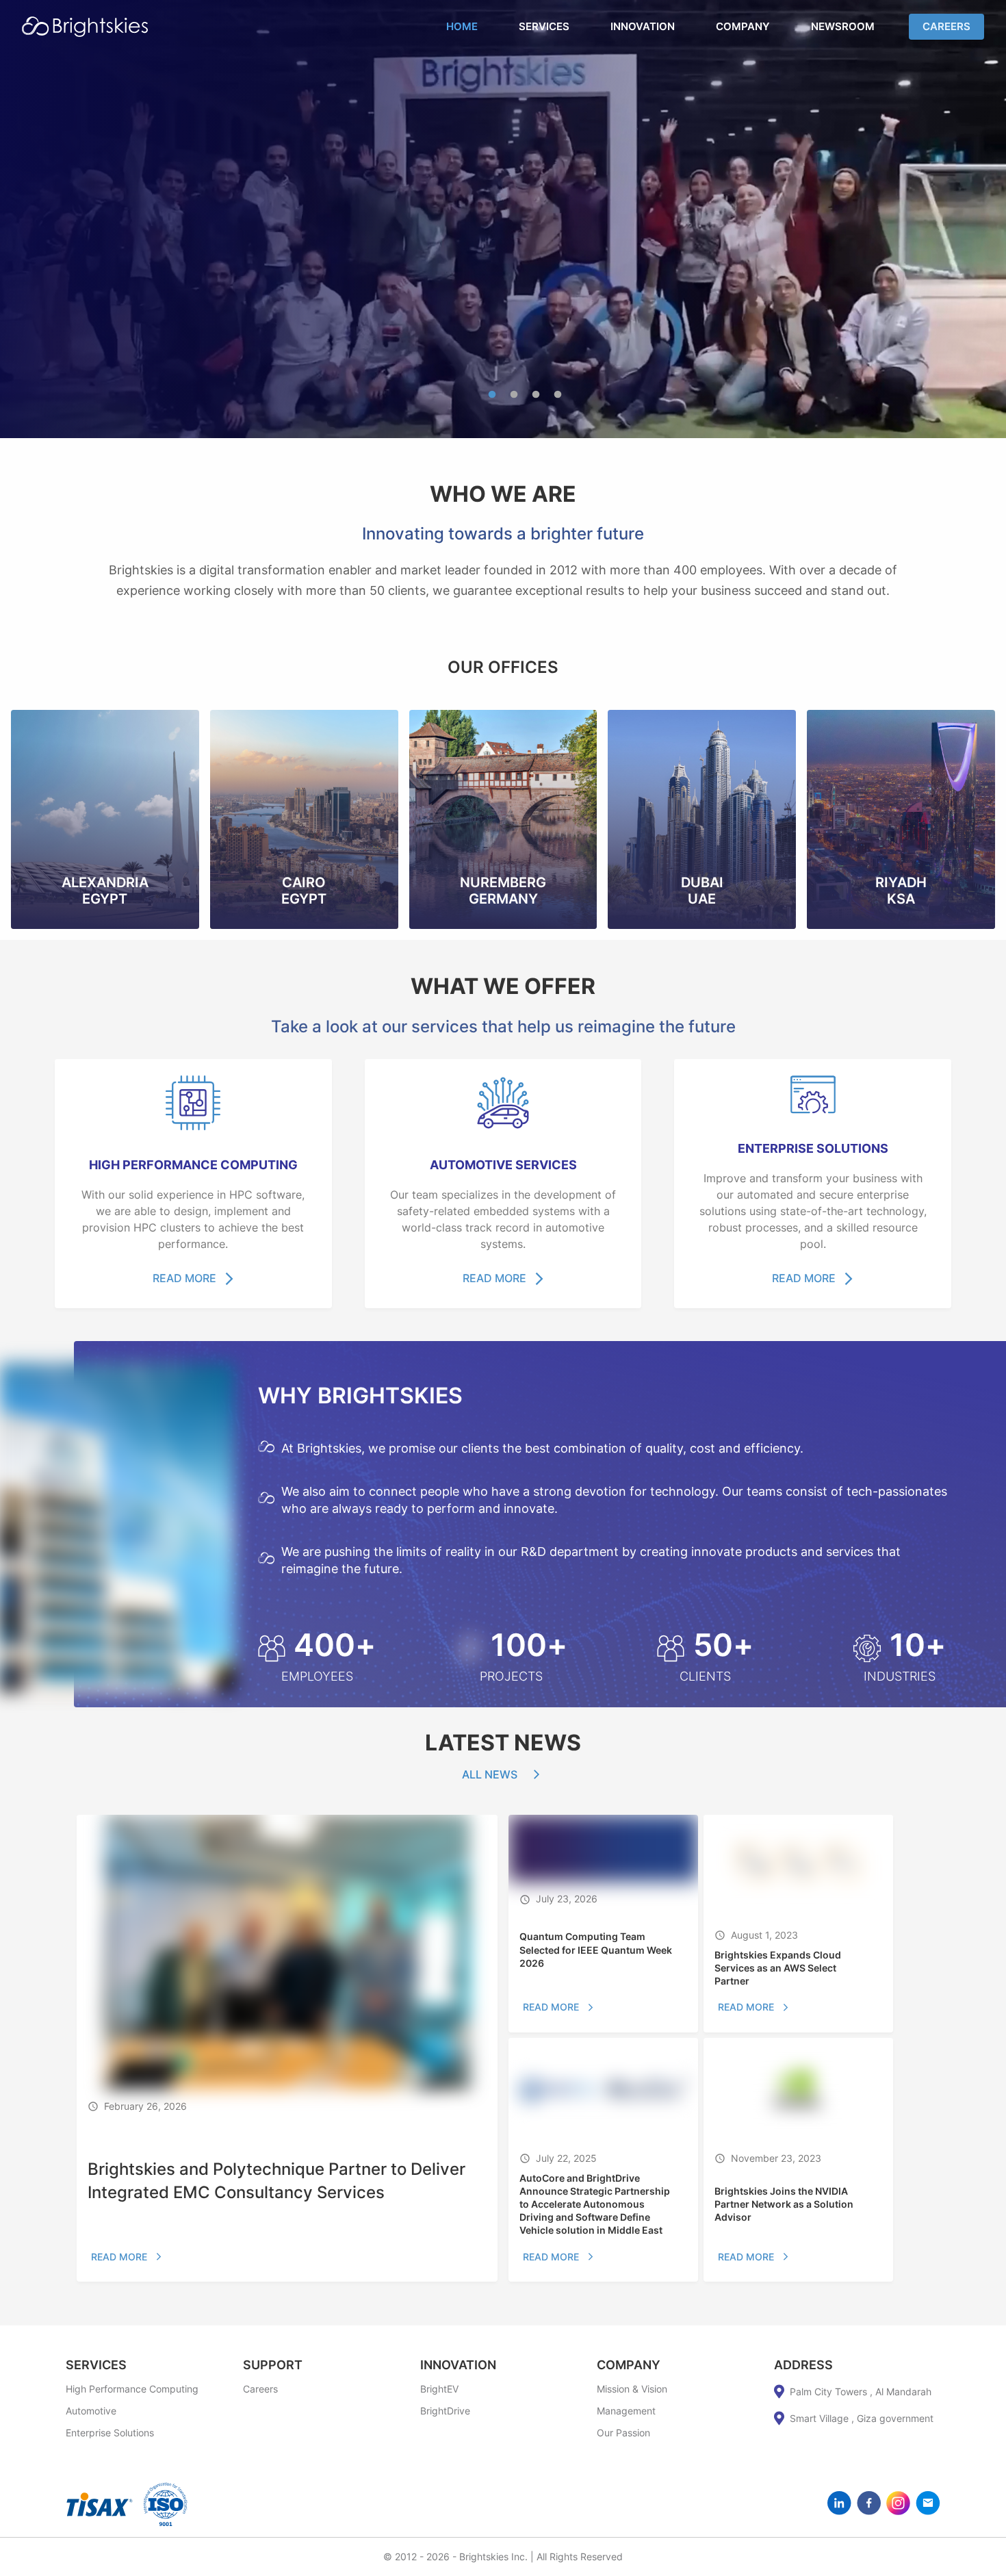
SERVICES (96, 2365)
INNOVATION (458, 2365)
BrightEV (439, 2389)
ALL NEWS (490, 1774)
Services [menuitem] (544, 26)
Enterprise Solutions (110, 2433)
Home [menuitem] (462, 26)
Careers (946, 26)
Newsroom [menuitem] (843, 26)
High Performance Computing (132, 2389)
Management (626, 2411)
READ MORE (184, 1278)
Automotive (91, 2411)
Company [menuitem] (743, 26)
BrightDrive (445, 2411)
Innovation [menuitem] (643, 26)
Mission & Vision (632, 2389)
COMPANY (629, 2365)
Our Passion (623, 2433)
